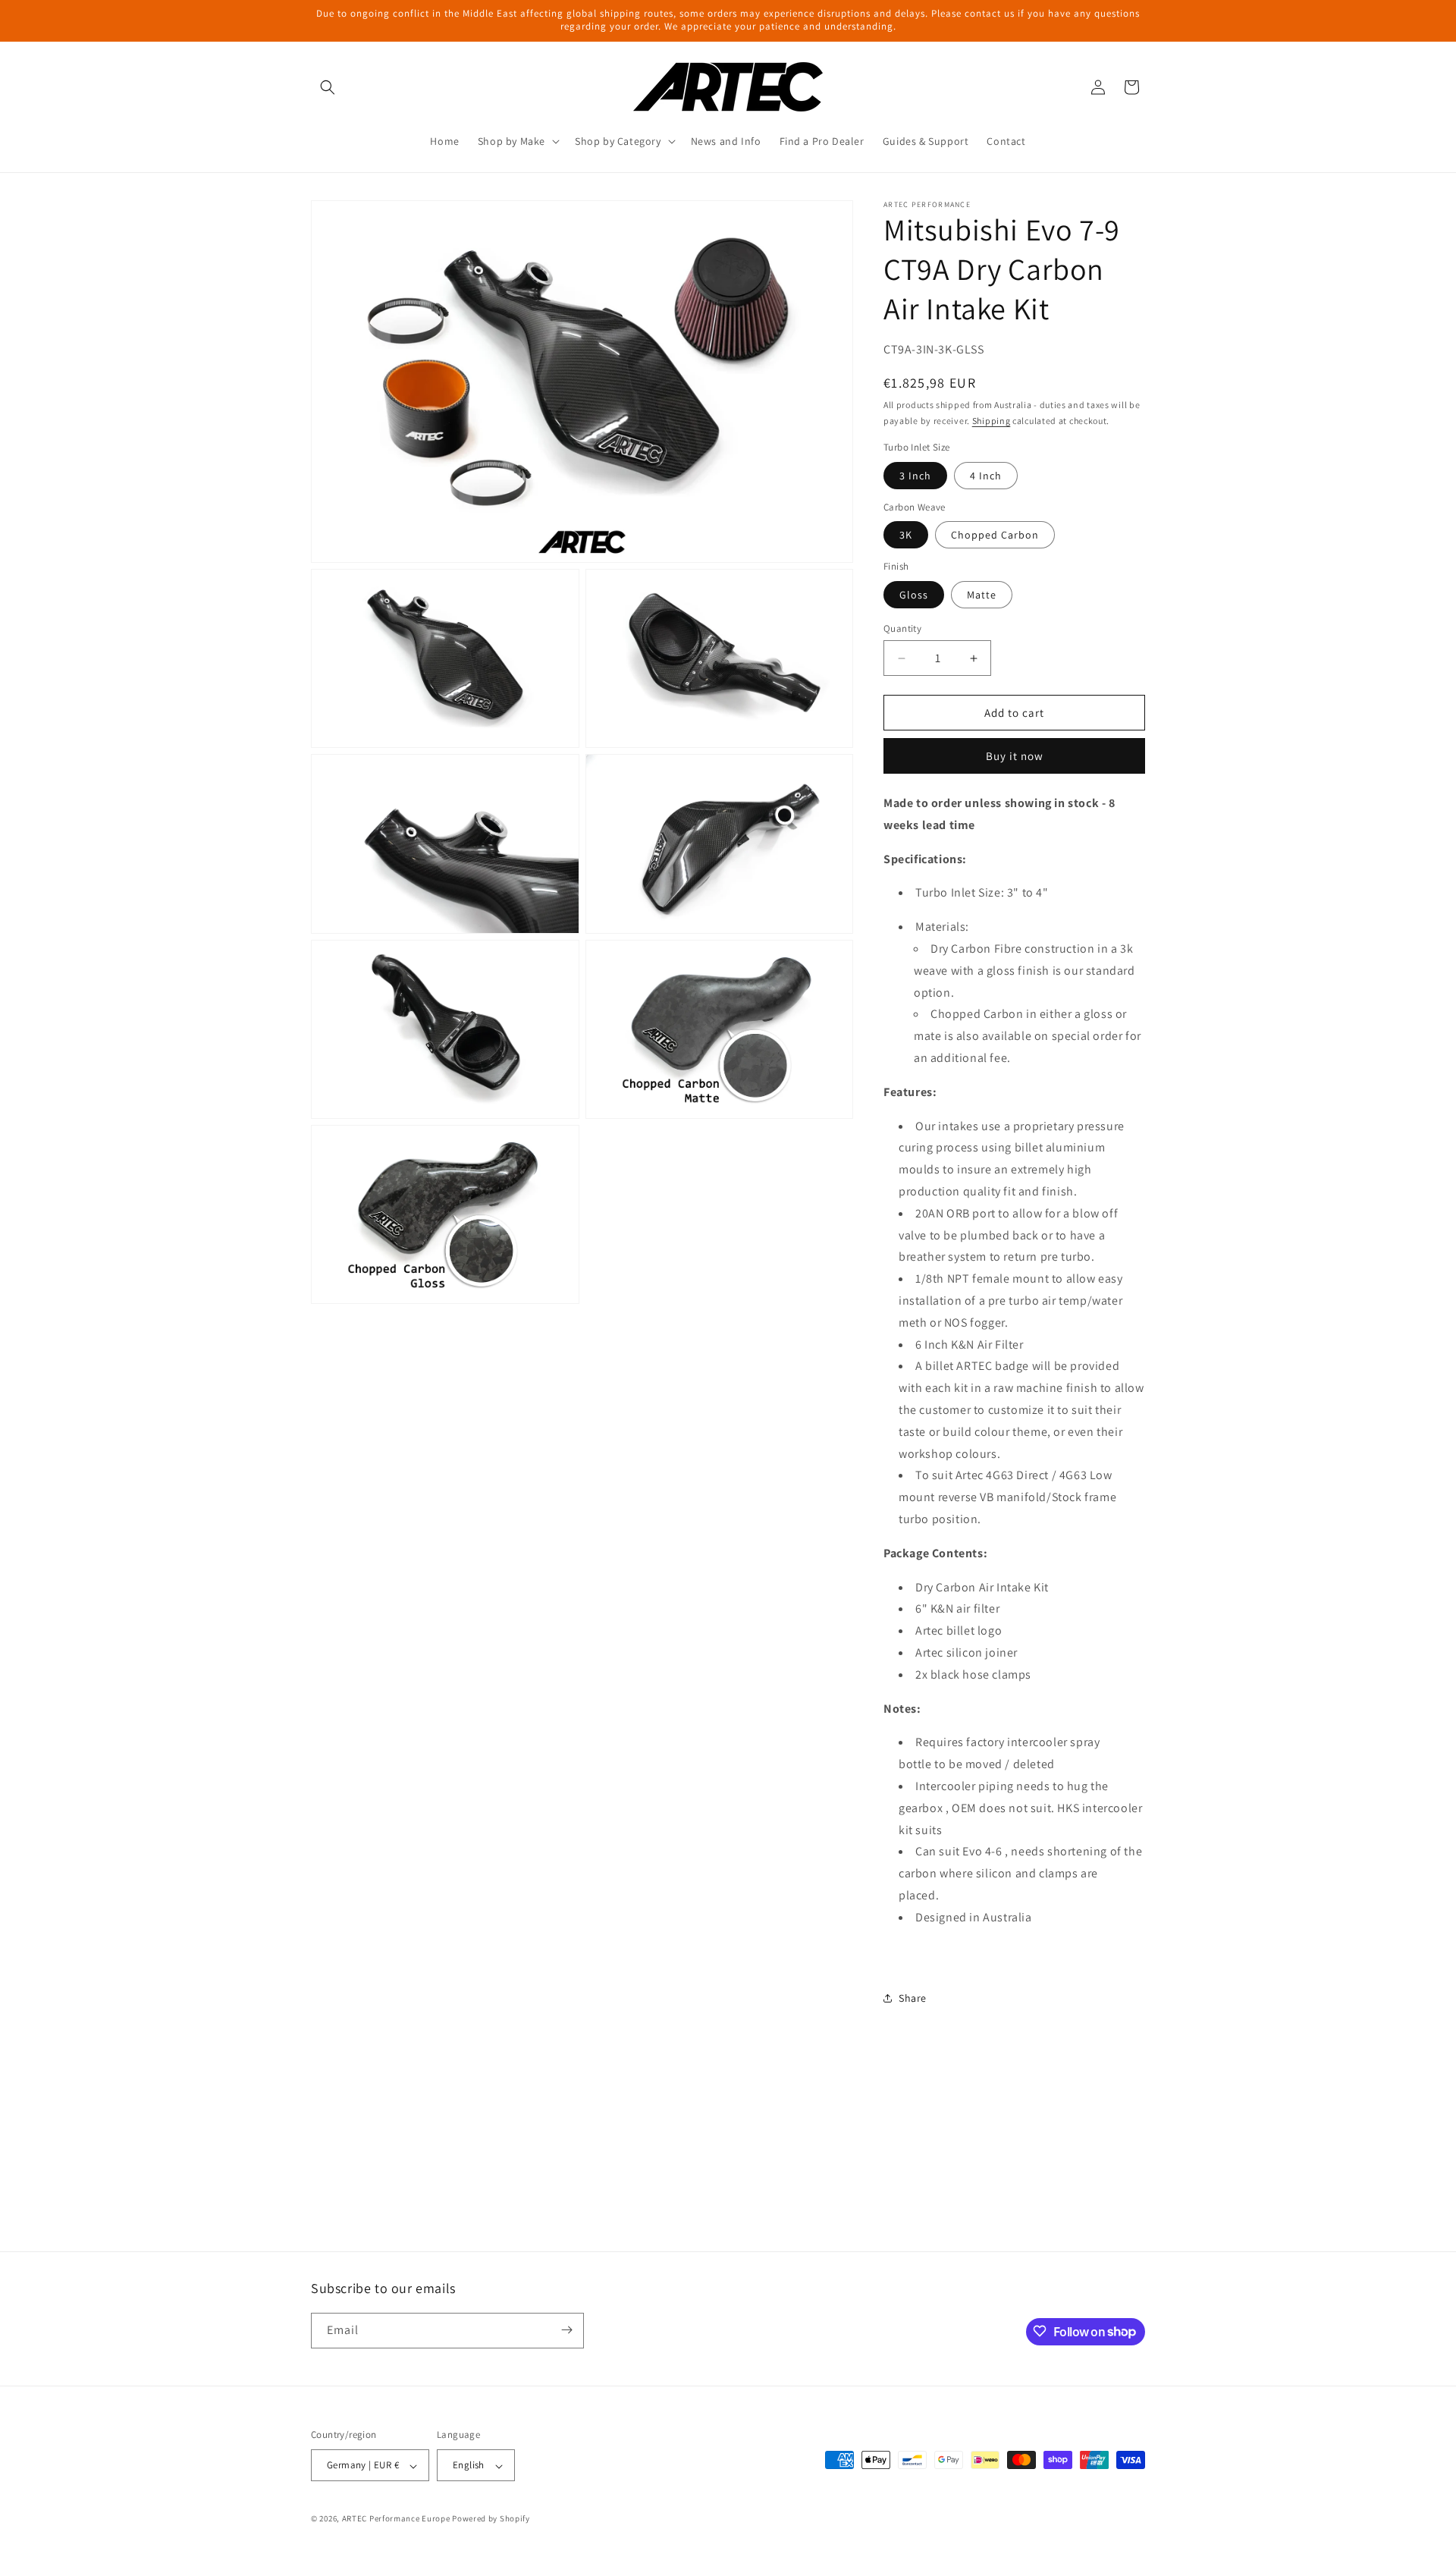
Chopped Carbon (995, 535)
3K (906, 535)
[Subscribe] (566, 2330)
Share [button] (913, 1998)
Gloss (914, 595)
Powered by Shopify (491, 2519)
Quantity (902, 628)
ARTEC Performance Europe (396, 2519)
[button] (328, 87)
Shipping (992, 421)
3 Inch (915, 476)
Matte (982, 595)
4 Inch (986, 476)
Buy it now (1015, 756)
